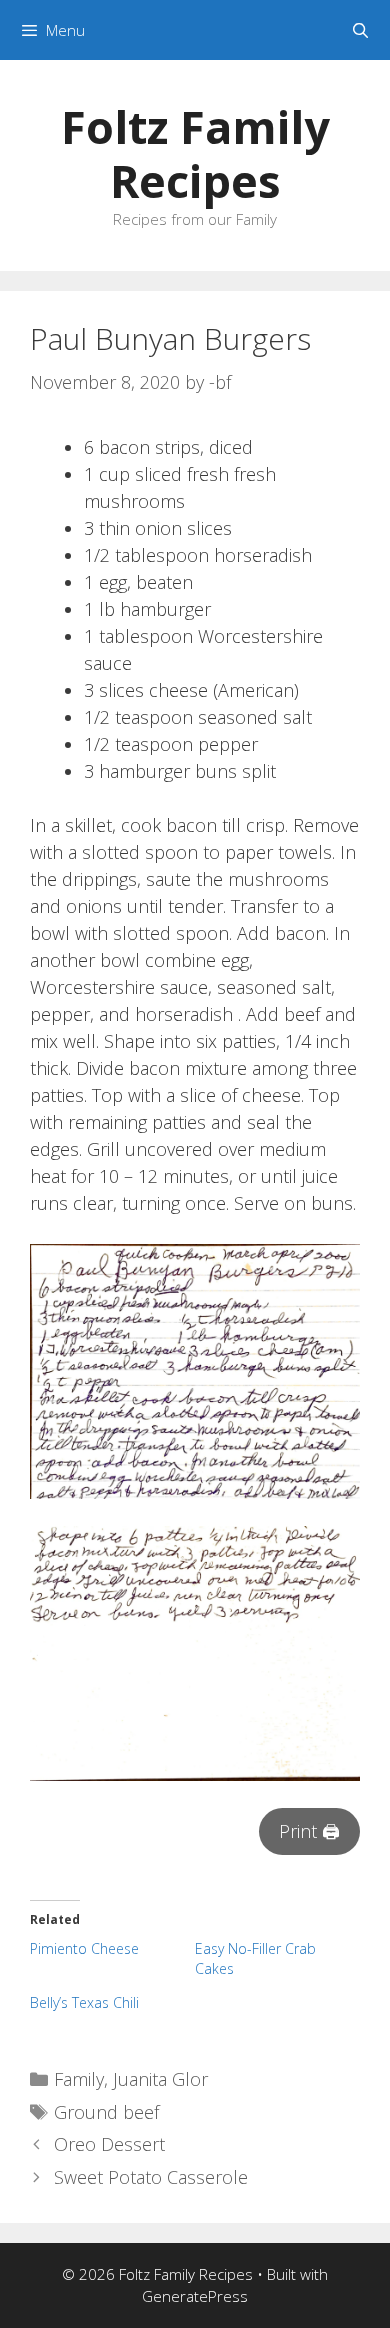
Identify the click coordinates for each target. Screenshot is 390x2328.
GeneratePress (195, 2296)
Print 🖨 (309, 1831)
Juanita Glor (160, 2079)
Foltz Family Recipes (195, 153)
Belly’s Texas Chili (84, 2002)
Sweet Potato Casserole (151, 2177)
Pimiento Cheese (84, 1948)
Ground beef (106, 2112)
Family (79, 2079)
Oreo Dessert (109, 2144)
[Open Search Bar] (360, 30)
